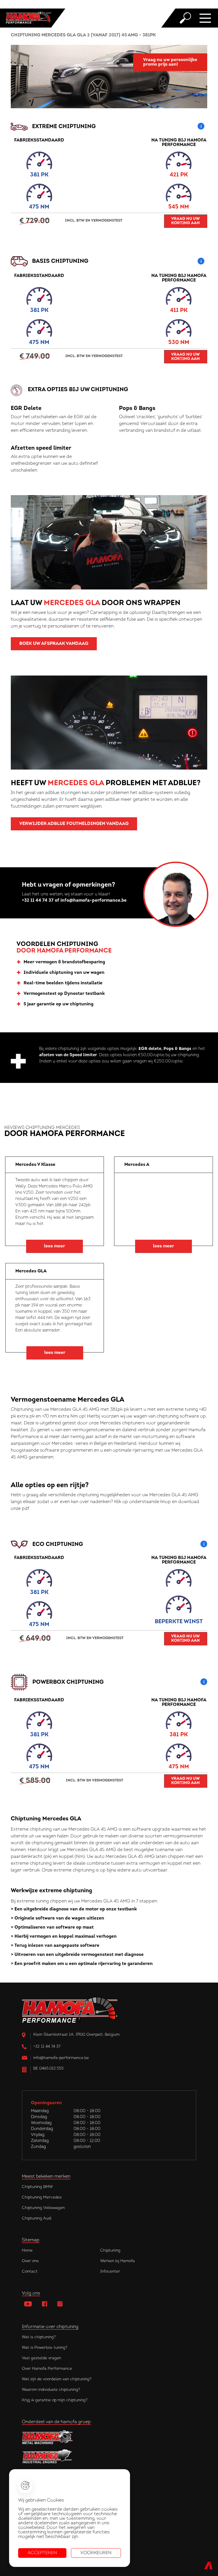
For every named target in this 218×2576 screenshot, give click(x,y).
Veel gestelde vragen (41, 2358)
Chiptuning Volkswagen (43, 2208)
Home (27, 2251)
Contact (30, 2272)
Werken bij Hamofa (118, 2261)
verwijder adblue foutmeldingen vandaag (74, 824)
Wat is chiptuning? (39, 2337)
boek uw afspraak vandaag (54, 644)
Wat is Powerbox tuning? (45, 2348)
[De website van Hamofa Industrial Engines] (109, 2457)
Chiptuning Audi (37, 2218)
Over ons (30, 2261)
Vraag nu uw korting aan (185, 221)
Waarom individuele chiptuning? (51, 2390)
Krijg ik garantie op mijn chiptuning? (55, 2400)
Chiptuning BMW (37, 2187)
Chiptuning (110, 2251)
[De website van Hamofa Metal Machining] (109, 2437)
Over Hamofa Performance (47, 2369)
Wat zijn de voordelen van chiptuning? (57, 2379)
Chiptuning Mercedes (42, 2197)
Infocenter (110, 2272)
